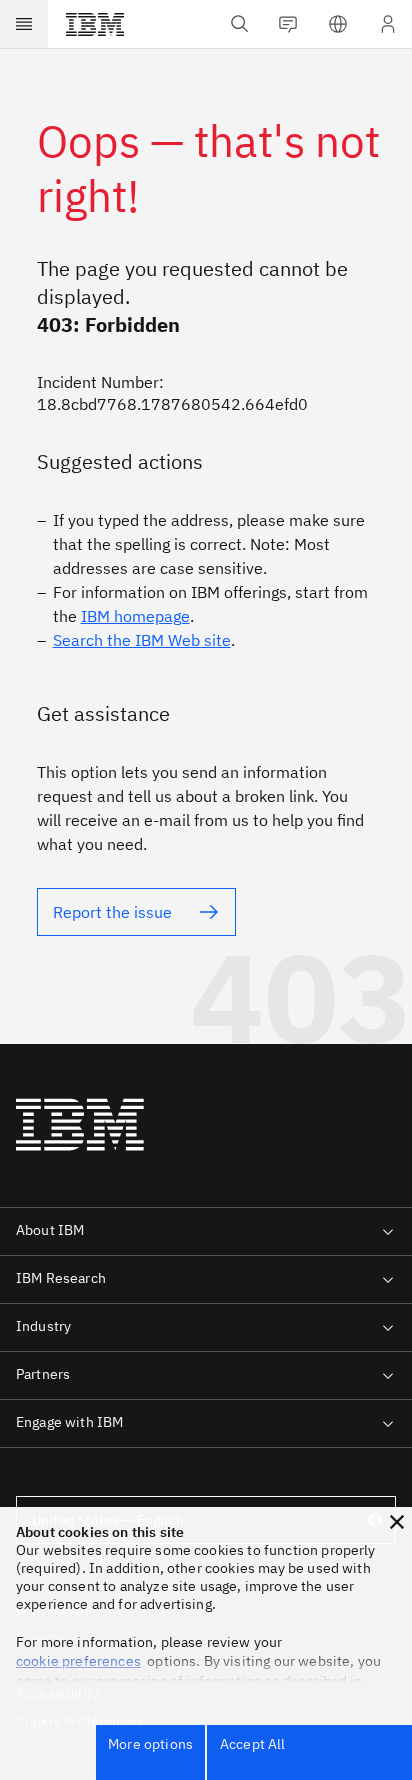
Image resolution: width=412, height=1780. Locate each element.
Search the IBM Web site (142, 640)
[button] (397, 1522)
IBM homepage (135, 616)
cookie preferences (78, 1661)
